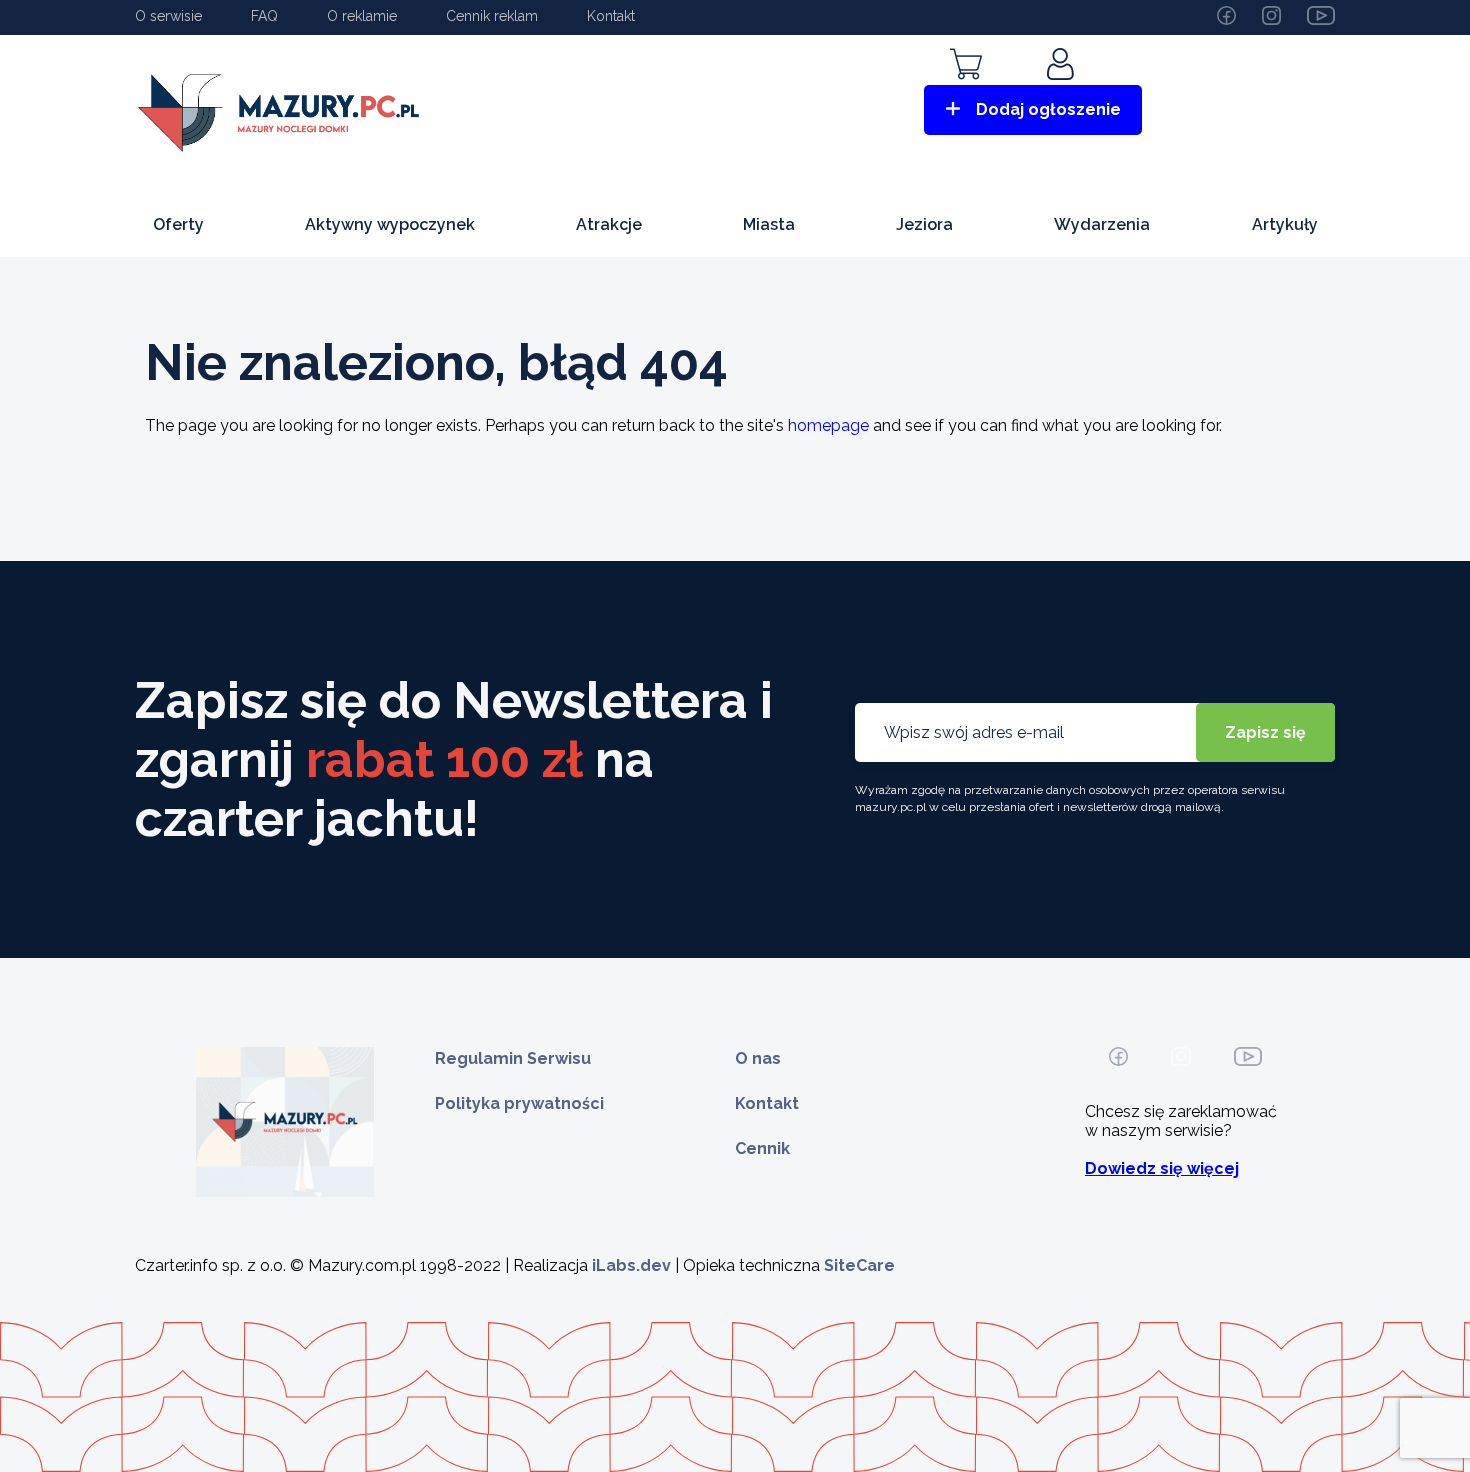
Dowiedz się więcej (1162, 1168)
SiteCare (859, 1265)
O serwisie (168, 16)
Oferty (178, 224)
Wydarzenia (1102, 224)
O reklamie (362, 16)
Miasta (769, 224)
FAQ (264, 16)
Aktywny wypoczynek (390, 224)
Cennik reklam (492, 16)
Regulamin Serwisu (513, 1058)
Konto (1063, 92)
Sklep (966, 92)
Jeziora (924, 224)
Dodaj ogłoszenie (1048, 109)
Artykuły (1285, 224)
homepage (828, 425)
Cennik (762, 1148)
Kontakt (611, 16)
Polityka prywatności (519, 1103)
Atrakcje (609, 224)
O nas (758, 1058)
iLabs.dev (631, 1265)
